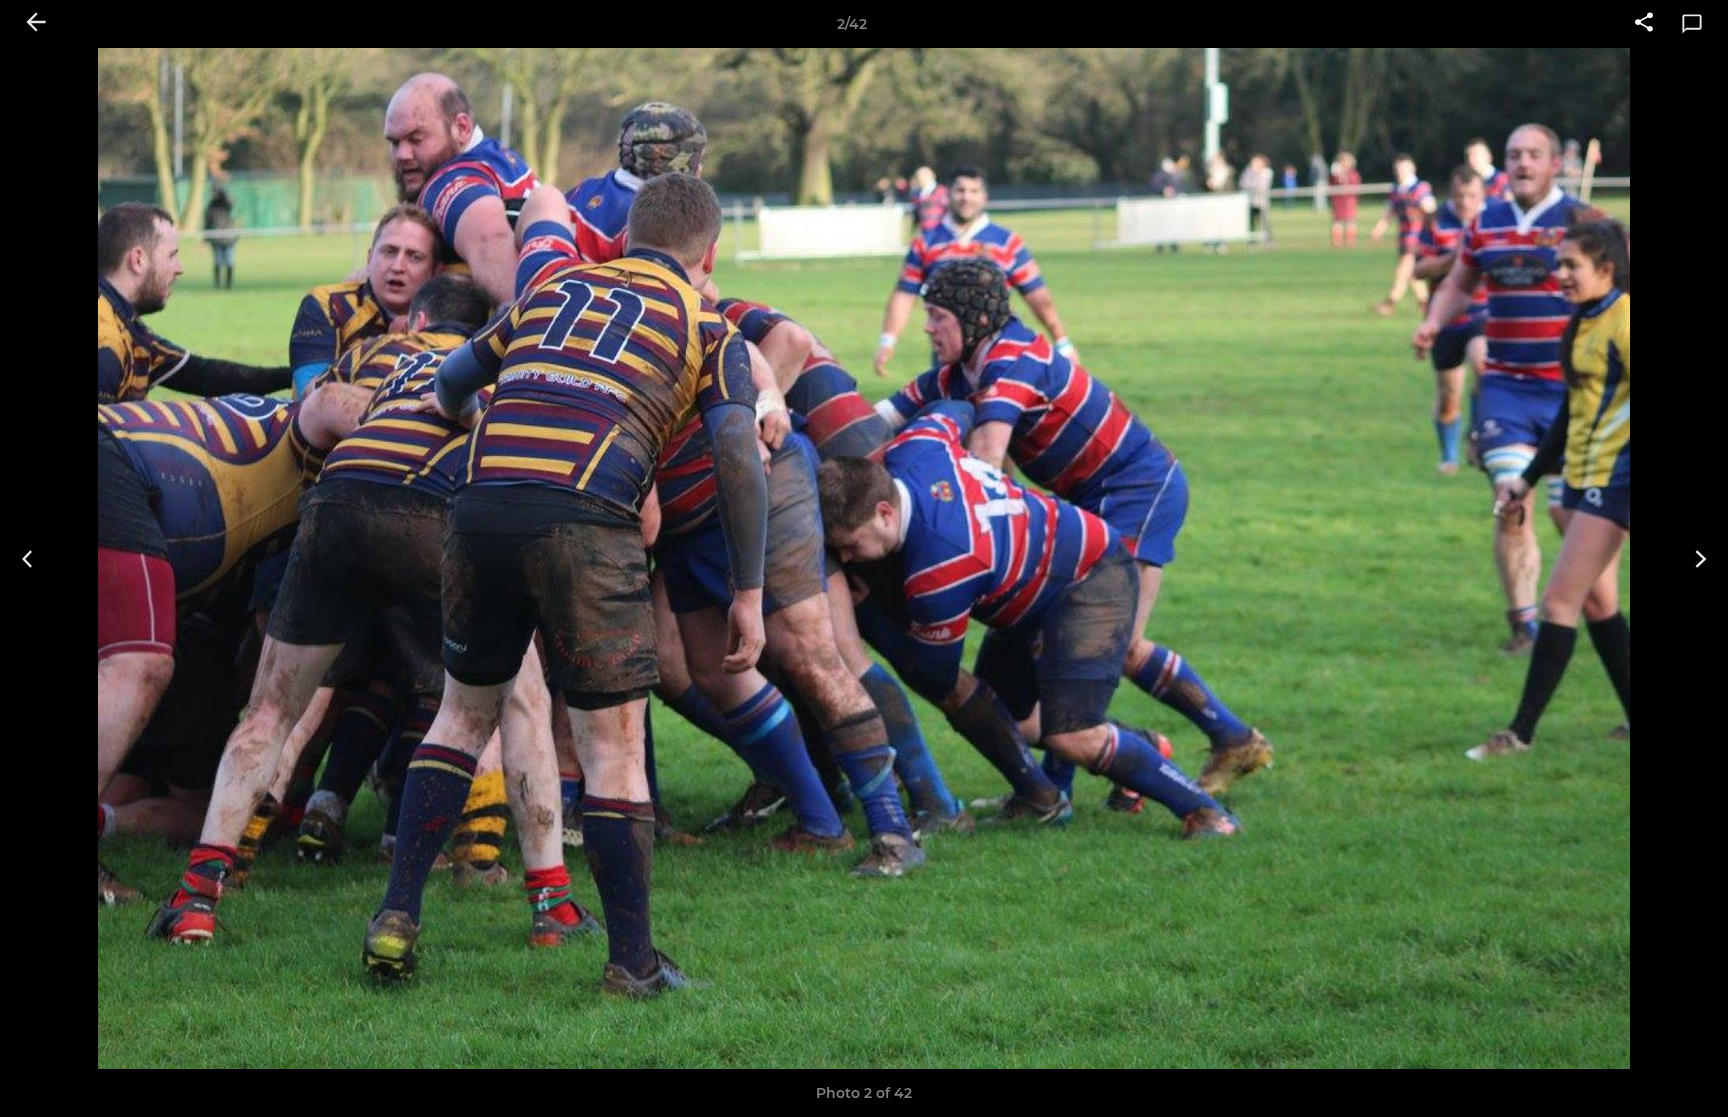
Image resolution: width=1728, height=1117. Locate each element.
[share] (1644, 24)
